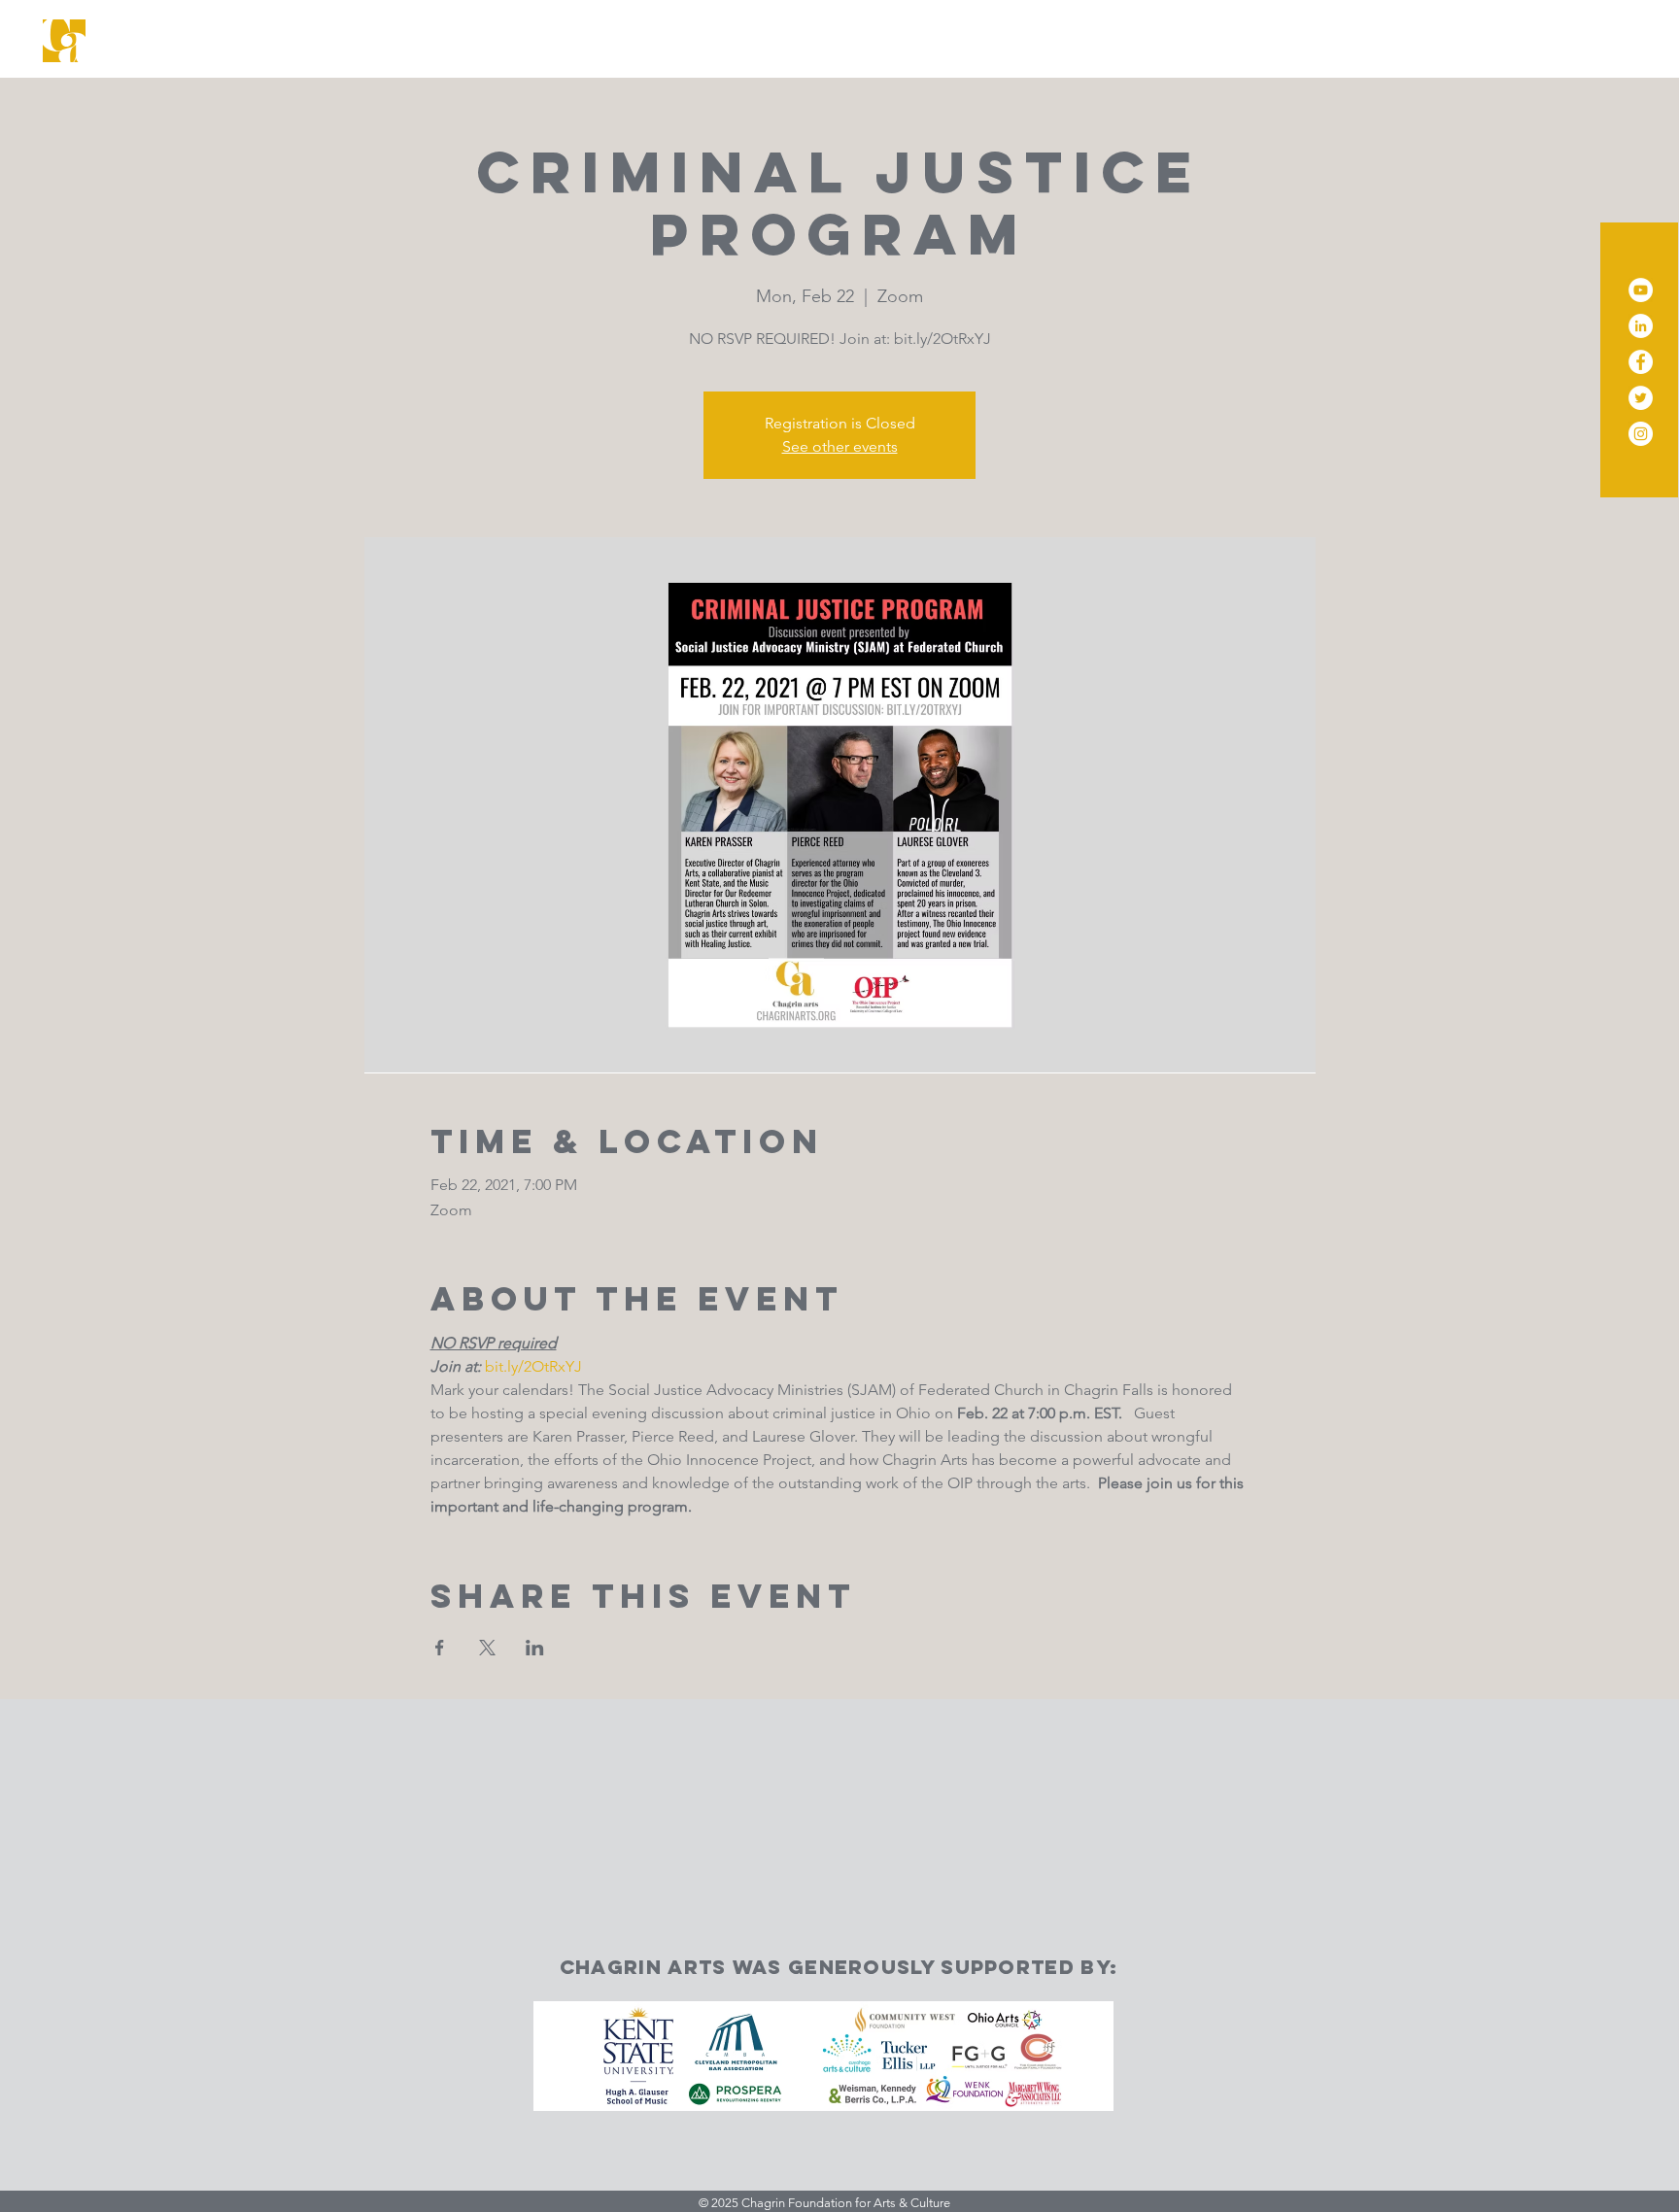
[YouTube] (1641, 290)
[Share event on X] (487, 1648)
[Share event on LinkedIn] (535, 1648)
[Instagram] (1641, 434)
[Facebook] (1641, 362)
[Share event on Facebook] (440, 1648)
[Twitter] (1641, 398)
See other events (840, 446)
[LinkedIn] (1641, 326)
